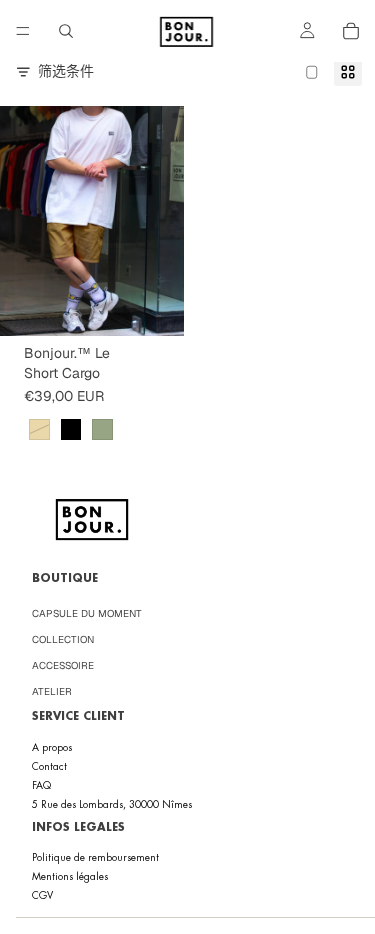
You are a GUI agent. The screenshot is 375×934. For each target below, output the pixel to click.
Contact (49, 766)
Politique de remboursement (95, 857)
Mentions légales (70, 876)
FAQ (41, 785)
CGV (42, 895)
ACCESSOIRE (63, 665)
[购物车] (351, 31)
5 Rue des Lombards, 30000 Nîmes (112, 804)
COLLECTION (63, 639)
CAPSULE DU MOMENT (87, 613)
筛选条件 (66, 71)
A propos (52, 747)
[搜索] (66, 31)
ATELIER (52, 691)
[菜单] (23, 31)
